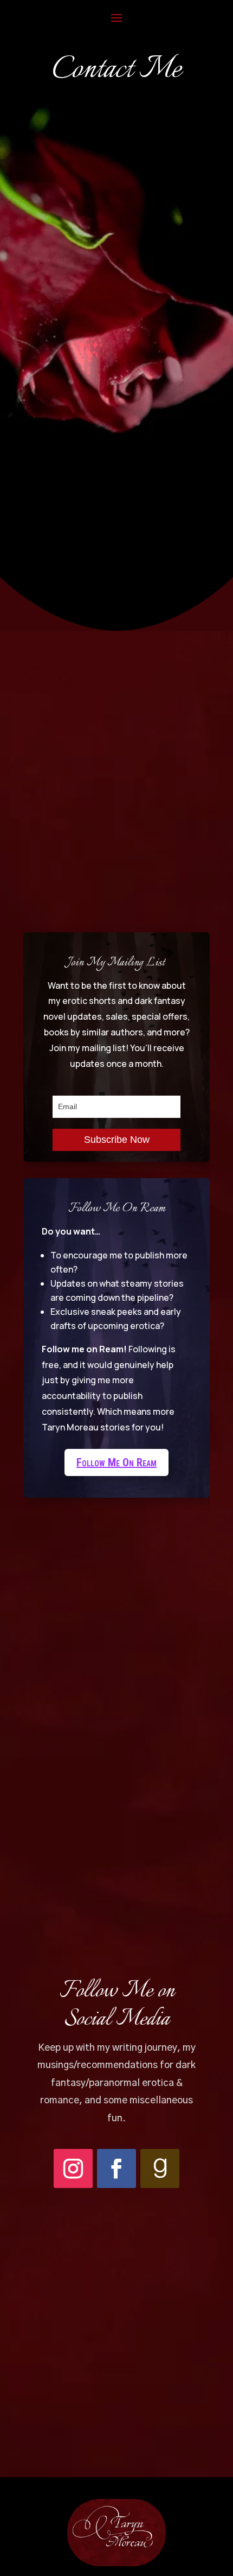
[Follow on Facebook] (116, 2168)
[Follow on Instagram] (73, 2168)
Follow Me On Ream (116, 1462)
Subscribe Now (117, 1140)
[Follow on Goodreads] (160, 2168)
